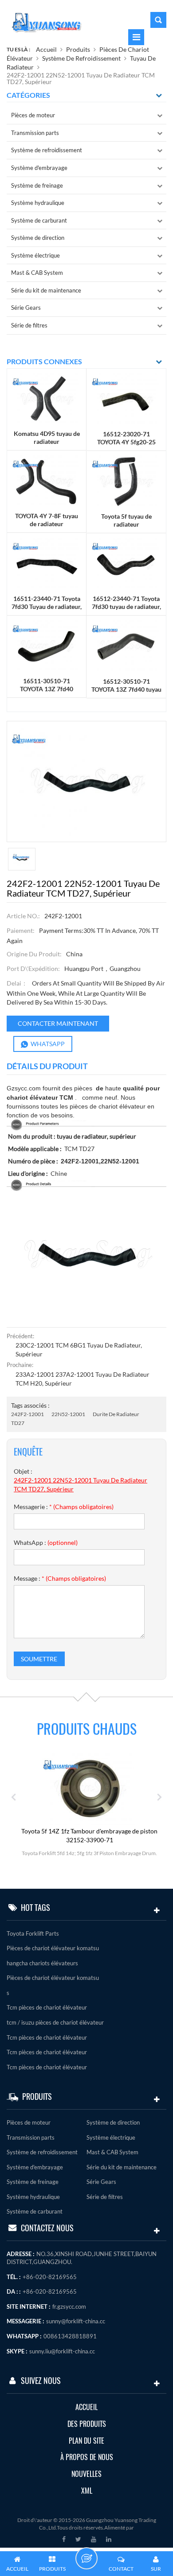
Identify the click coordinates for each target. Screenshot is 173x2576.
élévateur (44, 1097)
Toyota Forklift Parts (33, 1933)
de (100, 1088)
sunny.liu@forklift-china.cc (62, 2351)
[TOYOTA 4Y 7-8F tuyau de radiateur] (47, 481)
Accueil (46, 49)
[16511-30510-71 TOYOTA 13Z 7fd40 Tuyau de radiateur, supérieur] (47, 646)
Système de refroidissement (81, 58)
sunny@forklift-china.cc (76, 2321)
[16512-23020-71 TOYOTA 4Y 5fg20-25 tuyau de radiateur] (126, 399)
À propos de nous (87, 2457)
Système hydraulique (38, 203)
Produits (78, 49)
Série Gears (26, 308)
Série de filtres (29, 325)
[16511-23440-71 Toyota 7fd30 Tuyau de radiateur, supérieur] (47, 563)
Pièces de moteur (33, 115)
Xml (87, 2491)
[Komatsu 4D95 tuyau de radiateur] (47, 399)
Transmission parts (35, 133)
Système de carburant (39, 220)
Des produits (87, 2424)
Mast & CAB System (37, 273)
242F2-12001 (28, 1414)
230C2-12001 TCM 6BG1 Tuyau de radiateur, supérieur (79, 1350)
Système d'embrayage (39, 168)
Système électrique (35, 255)
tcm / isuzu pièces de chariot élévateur (55, 2022)
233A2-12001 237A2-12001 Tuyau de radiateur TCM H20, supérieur (83, 1379)
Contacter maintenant (58, 1023)
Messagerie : (64, 1507)
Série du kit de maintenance (46, 290)
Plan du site (86, 2441)
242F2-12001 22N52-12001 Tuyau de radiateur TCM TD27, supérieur (81, 1484)
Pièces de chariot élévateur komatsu (53, 1948)
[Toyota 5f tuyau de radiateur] (126, 481)
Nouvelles (86, 2474)
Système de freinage (37, 185)
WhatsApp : (46, 1542)
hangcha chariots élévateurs (42, 1963)
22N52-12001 (68, 1414)
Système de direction (38, 238)
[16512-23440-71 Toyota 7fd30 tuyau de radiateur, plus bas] (126, 564)
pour (153, 1088)
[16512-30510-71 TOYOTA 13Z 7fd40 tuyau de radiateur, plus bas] (126, 646)
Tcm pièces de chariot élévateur (47, 2007)
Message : (60, 1578)
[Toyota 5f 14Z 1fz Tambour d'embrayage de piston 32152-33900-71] (90, 1788)
